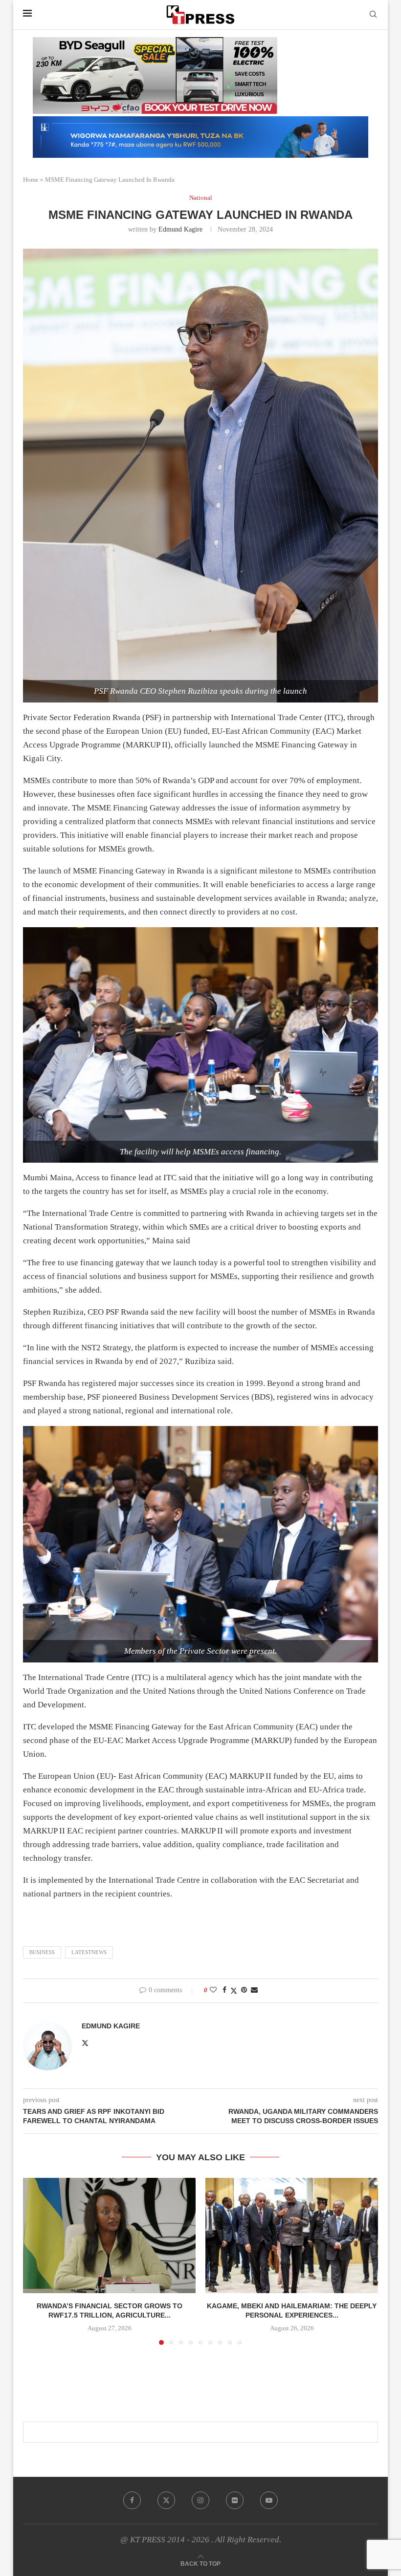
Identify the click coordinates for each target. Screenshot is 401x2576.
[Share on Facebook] (224, 1990)
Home (31, 180)
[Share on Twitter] (234, 1991)
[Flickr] (235, 2500)
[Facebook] (132, 2500)
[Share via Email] (254, 1990)
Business (42, 1952)
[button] (36, 2261)
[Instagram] (200, 2500)
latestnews (89, 1952)
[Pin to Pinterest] (244, 1990)
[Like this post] (213, 1990)
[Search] (373, 15)
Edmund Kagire (180, 229)
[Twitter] (166, 2500)
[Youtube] (269, 2500)
